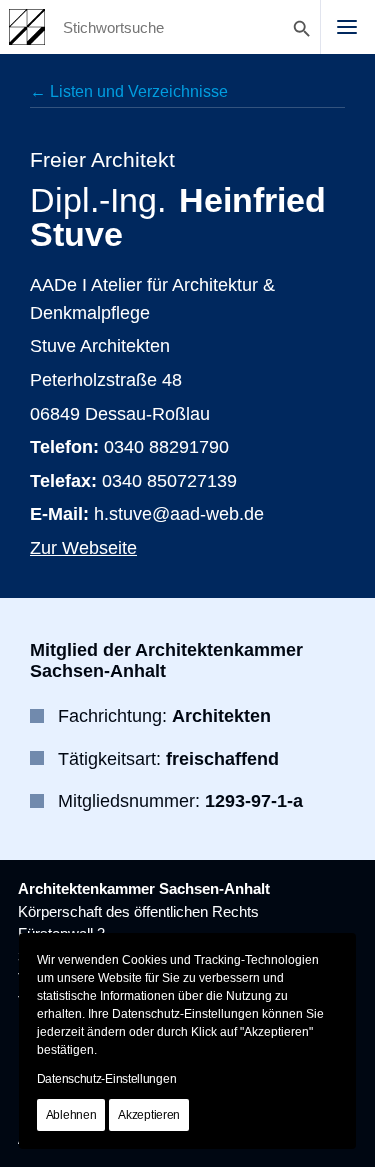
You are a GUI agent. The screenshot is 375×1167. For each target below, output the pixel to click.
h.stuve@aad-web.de (179, 513)
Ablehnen (71, 1115)
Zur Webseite (83, 547)
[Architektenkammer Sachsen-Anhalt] (27, 27)
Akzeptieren (149, 1115)
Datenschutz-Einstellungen (107, 1079)
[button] (347, 27)
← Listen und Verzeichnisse (129, 91)
